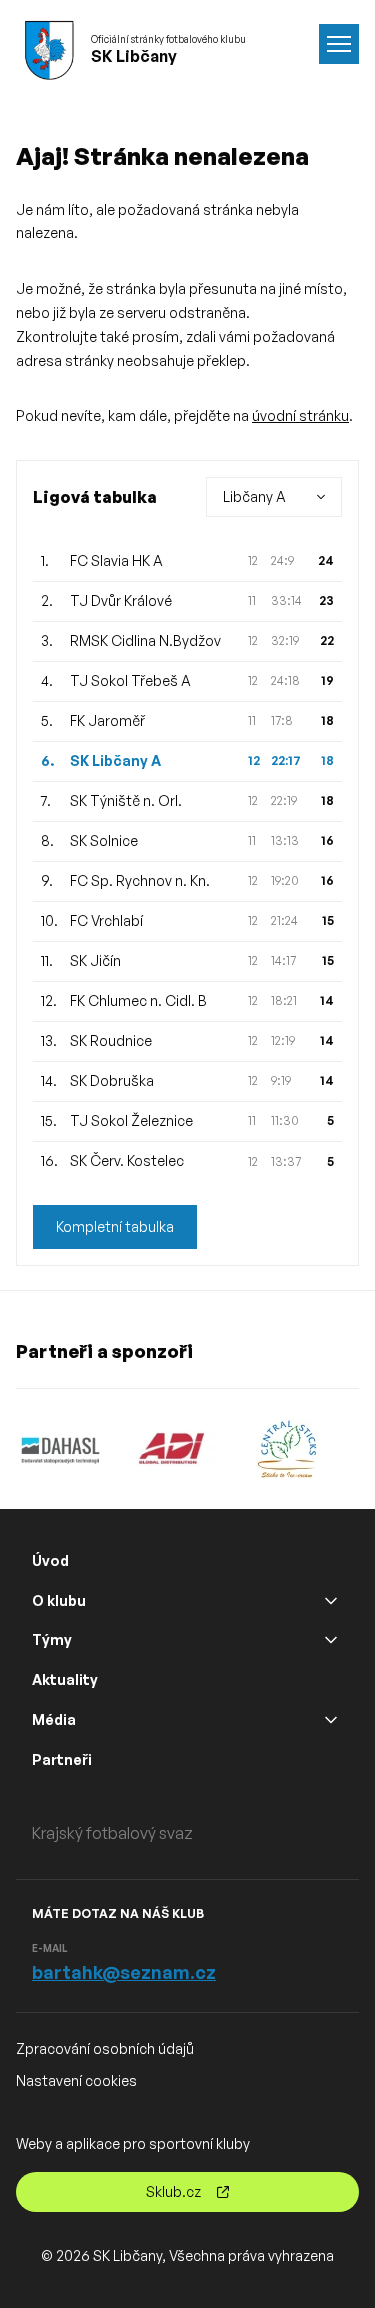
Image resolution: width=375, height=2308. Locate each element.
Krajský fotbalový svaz (112, 1833)
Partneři (62, 1759)
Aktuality (65, 1679)
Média (54, 1719)
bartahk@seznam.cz (124, 1972)
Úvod (50, 1560)
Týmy (52, 1639)
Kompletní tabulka (115, 1226)
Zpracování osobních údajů (105, 2048)
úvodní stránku (300, 415)
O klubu (59, 1600)
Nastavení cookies (76, 2080)
